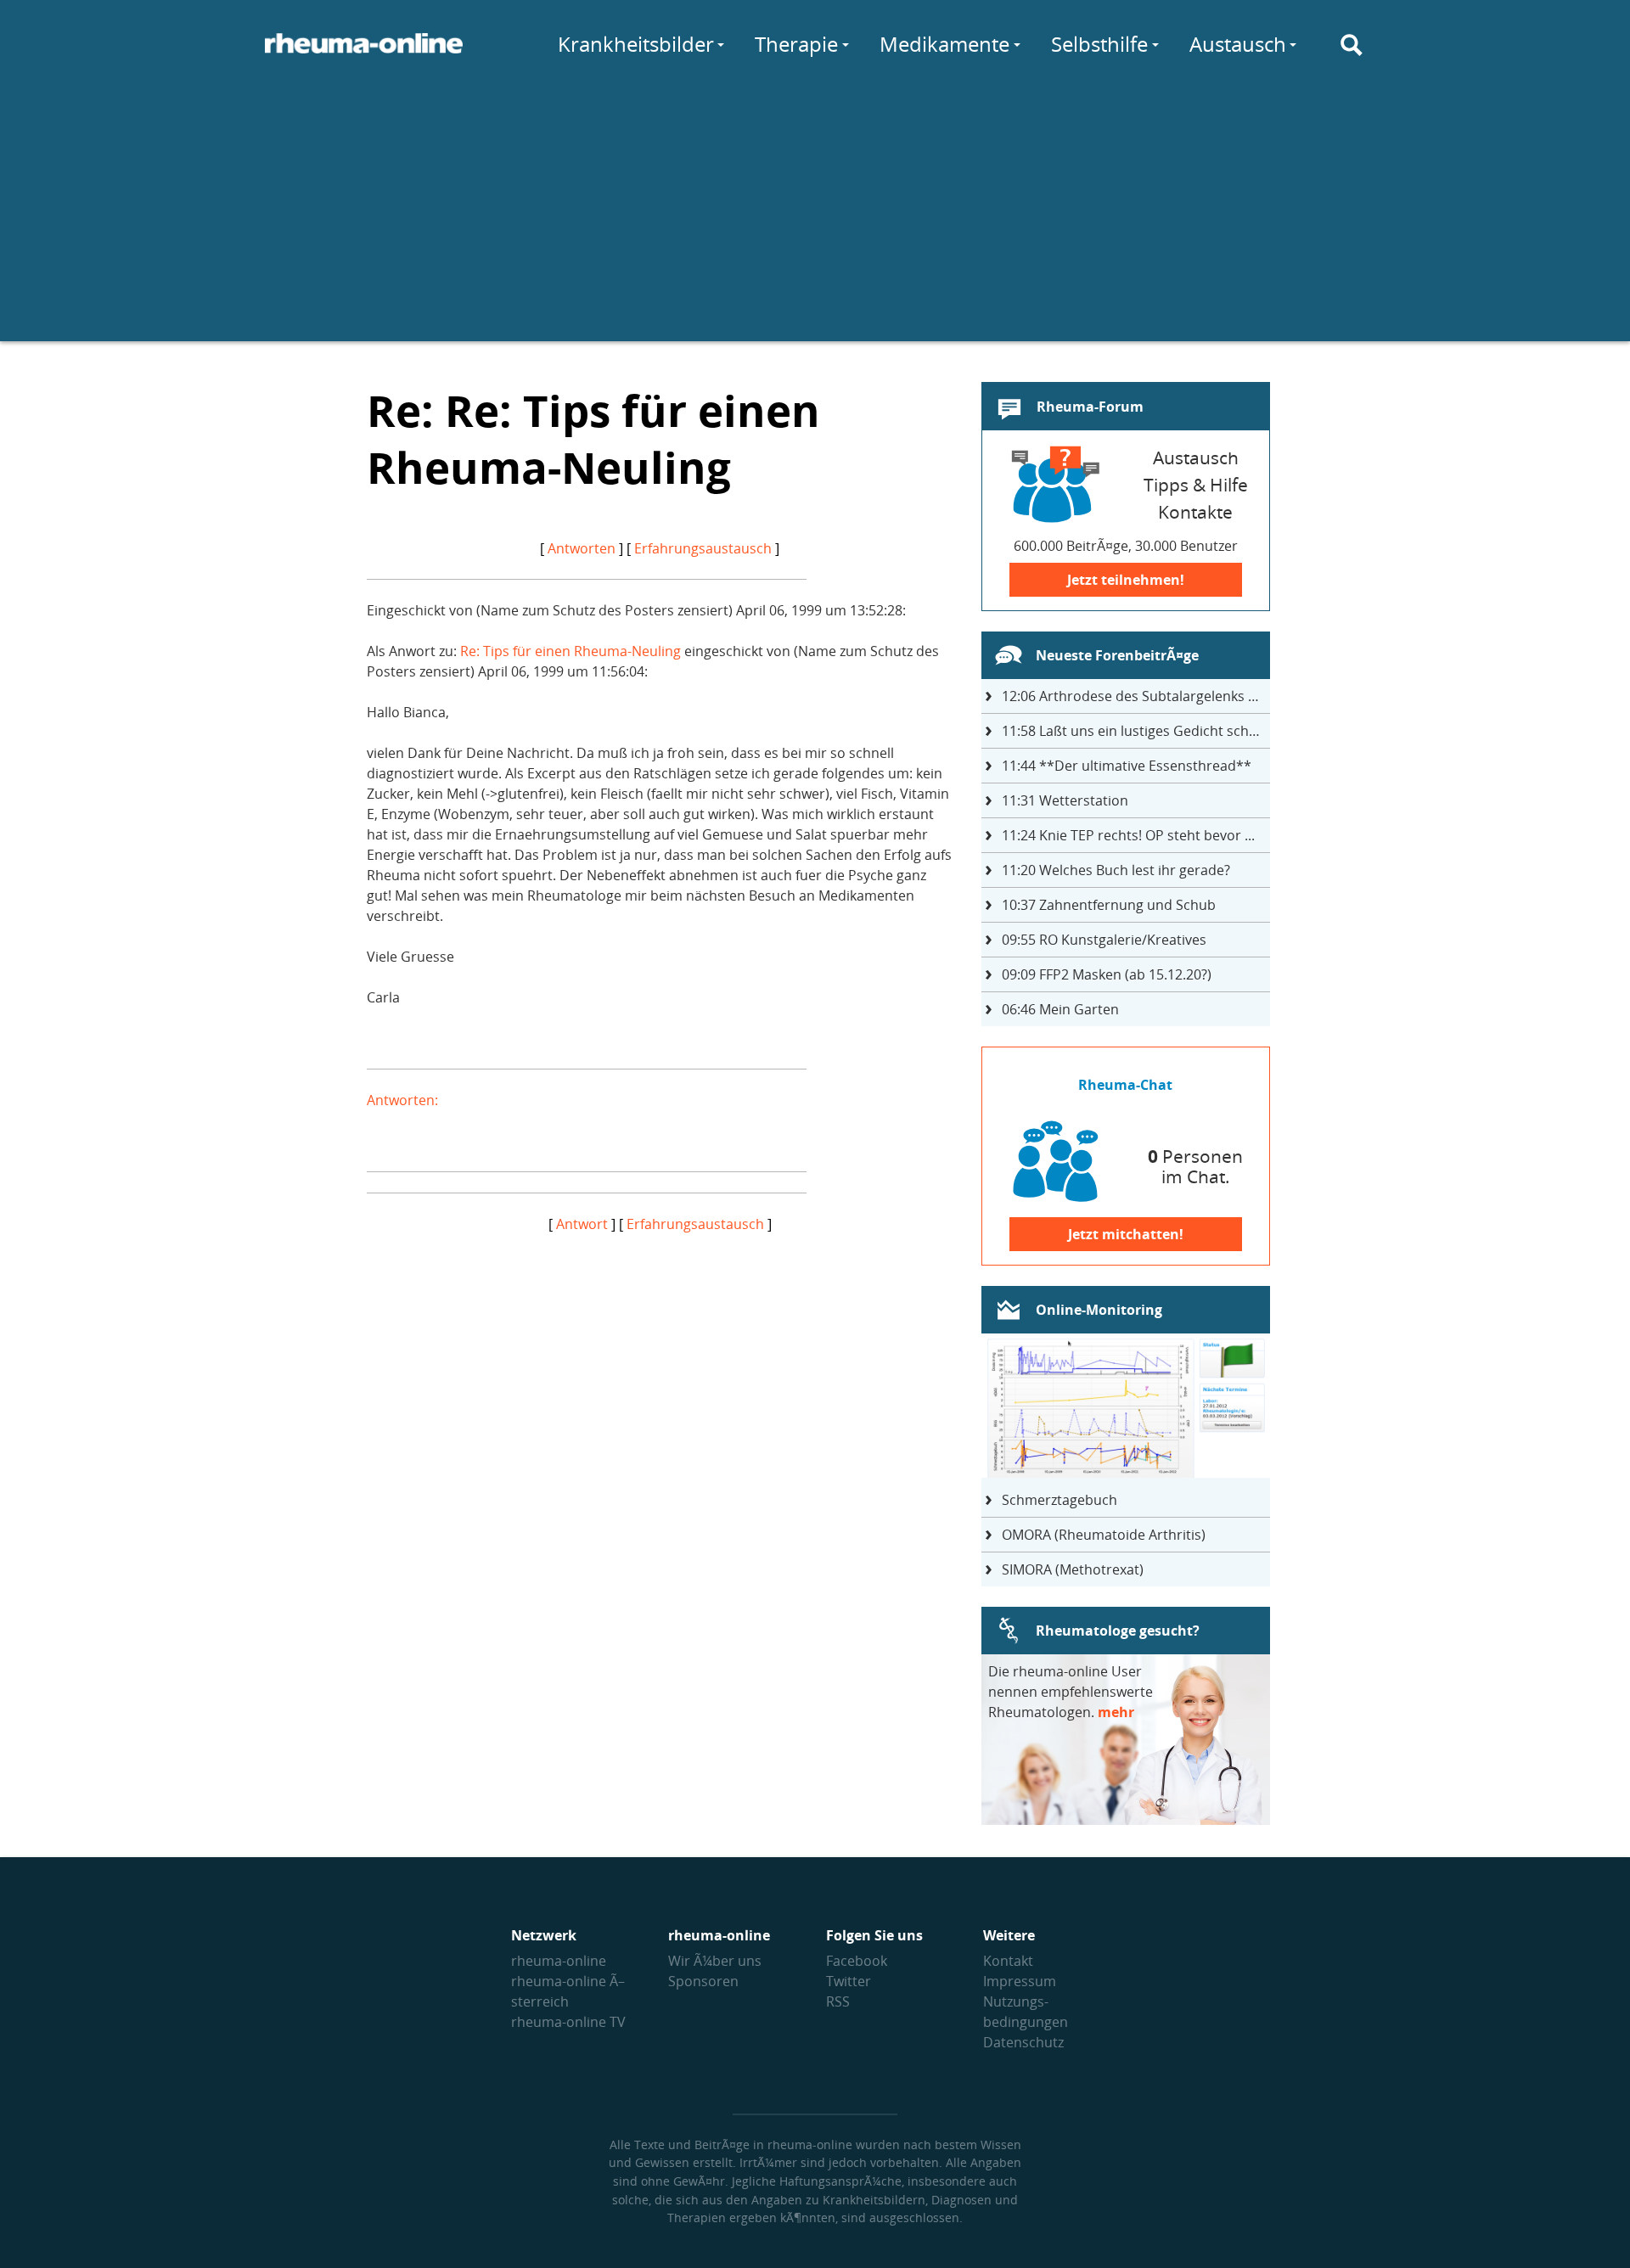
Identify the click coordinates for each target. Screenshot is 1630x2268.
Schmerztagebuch (1059, 1500)
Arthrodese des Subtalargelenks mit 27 (1136, 696)
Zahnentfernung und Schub (1109, 905)
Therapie (796, 44)
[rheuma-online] (364, 53)
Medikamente (944, 44)
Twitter (849, 1981)
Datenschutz (1023, 2042)
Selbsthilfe (1099, 44)
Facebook (857, 1961)
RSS (838, 2001)
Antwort (582, 1224)
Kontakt (1008, 1961)
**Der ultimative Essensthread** (1127, 766)
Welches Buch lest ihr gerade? (1116, 870)
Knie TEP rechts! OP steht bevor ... (1128, 835)
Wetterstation (1065, 800)
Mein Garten (1060, 1009)
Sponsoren (703, 1981)
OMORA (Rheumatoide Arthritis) (1104, 1535)
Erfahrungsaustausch (703, 548)
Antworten (582, 548)
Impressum (1020, 1981)
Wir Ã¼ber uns (715, 1961)
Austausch (1238, 44)
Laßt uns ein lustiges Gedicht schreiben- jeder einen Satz (1136, 731)
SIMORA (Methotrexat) (1073, 1569)
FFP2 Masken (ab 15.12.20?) (1107, 974)
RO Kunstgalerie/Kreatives (1104, 940)
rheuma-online (559, 1961)
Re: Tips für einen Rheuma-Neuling (570, 651)
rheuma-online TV (568, 2022)
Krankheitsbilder (636, 44)
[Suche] (1352, 45)
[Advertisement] (815, 222)
